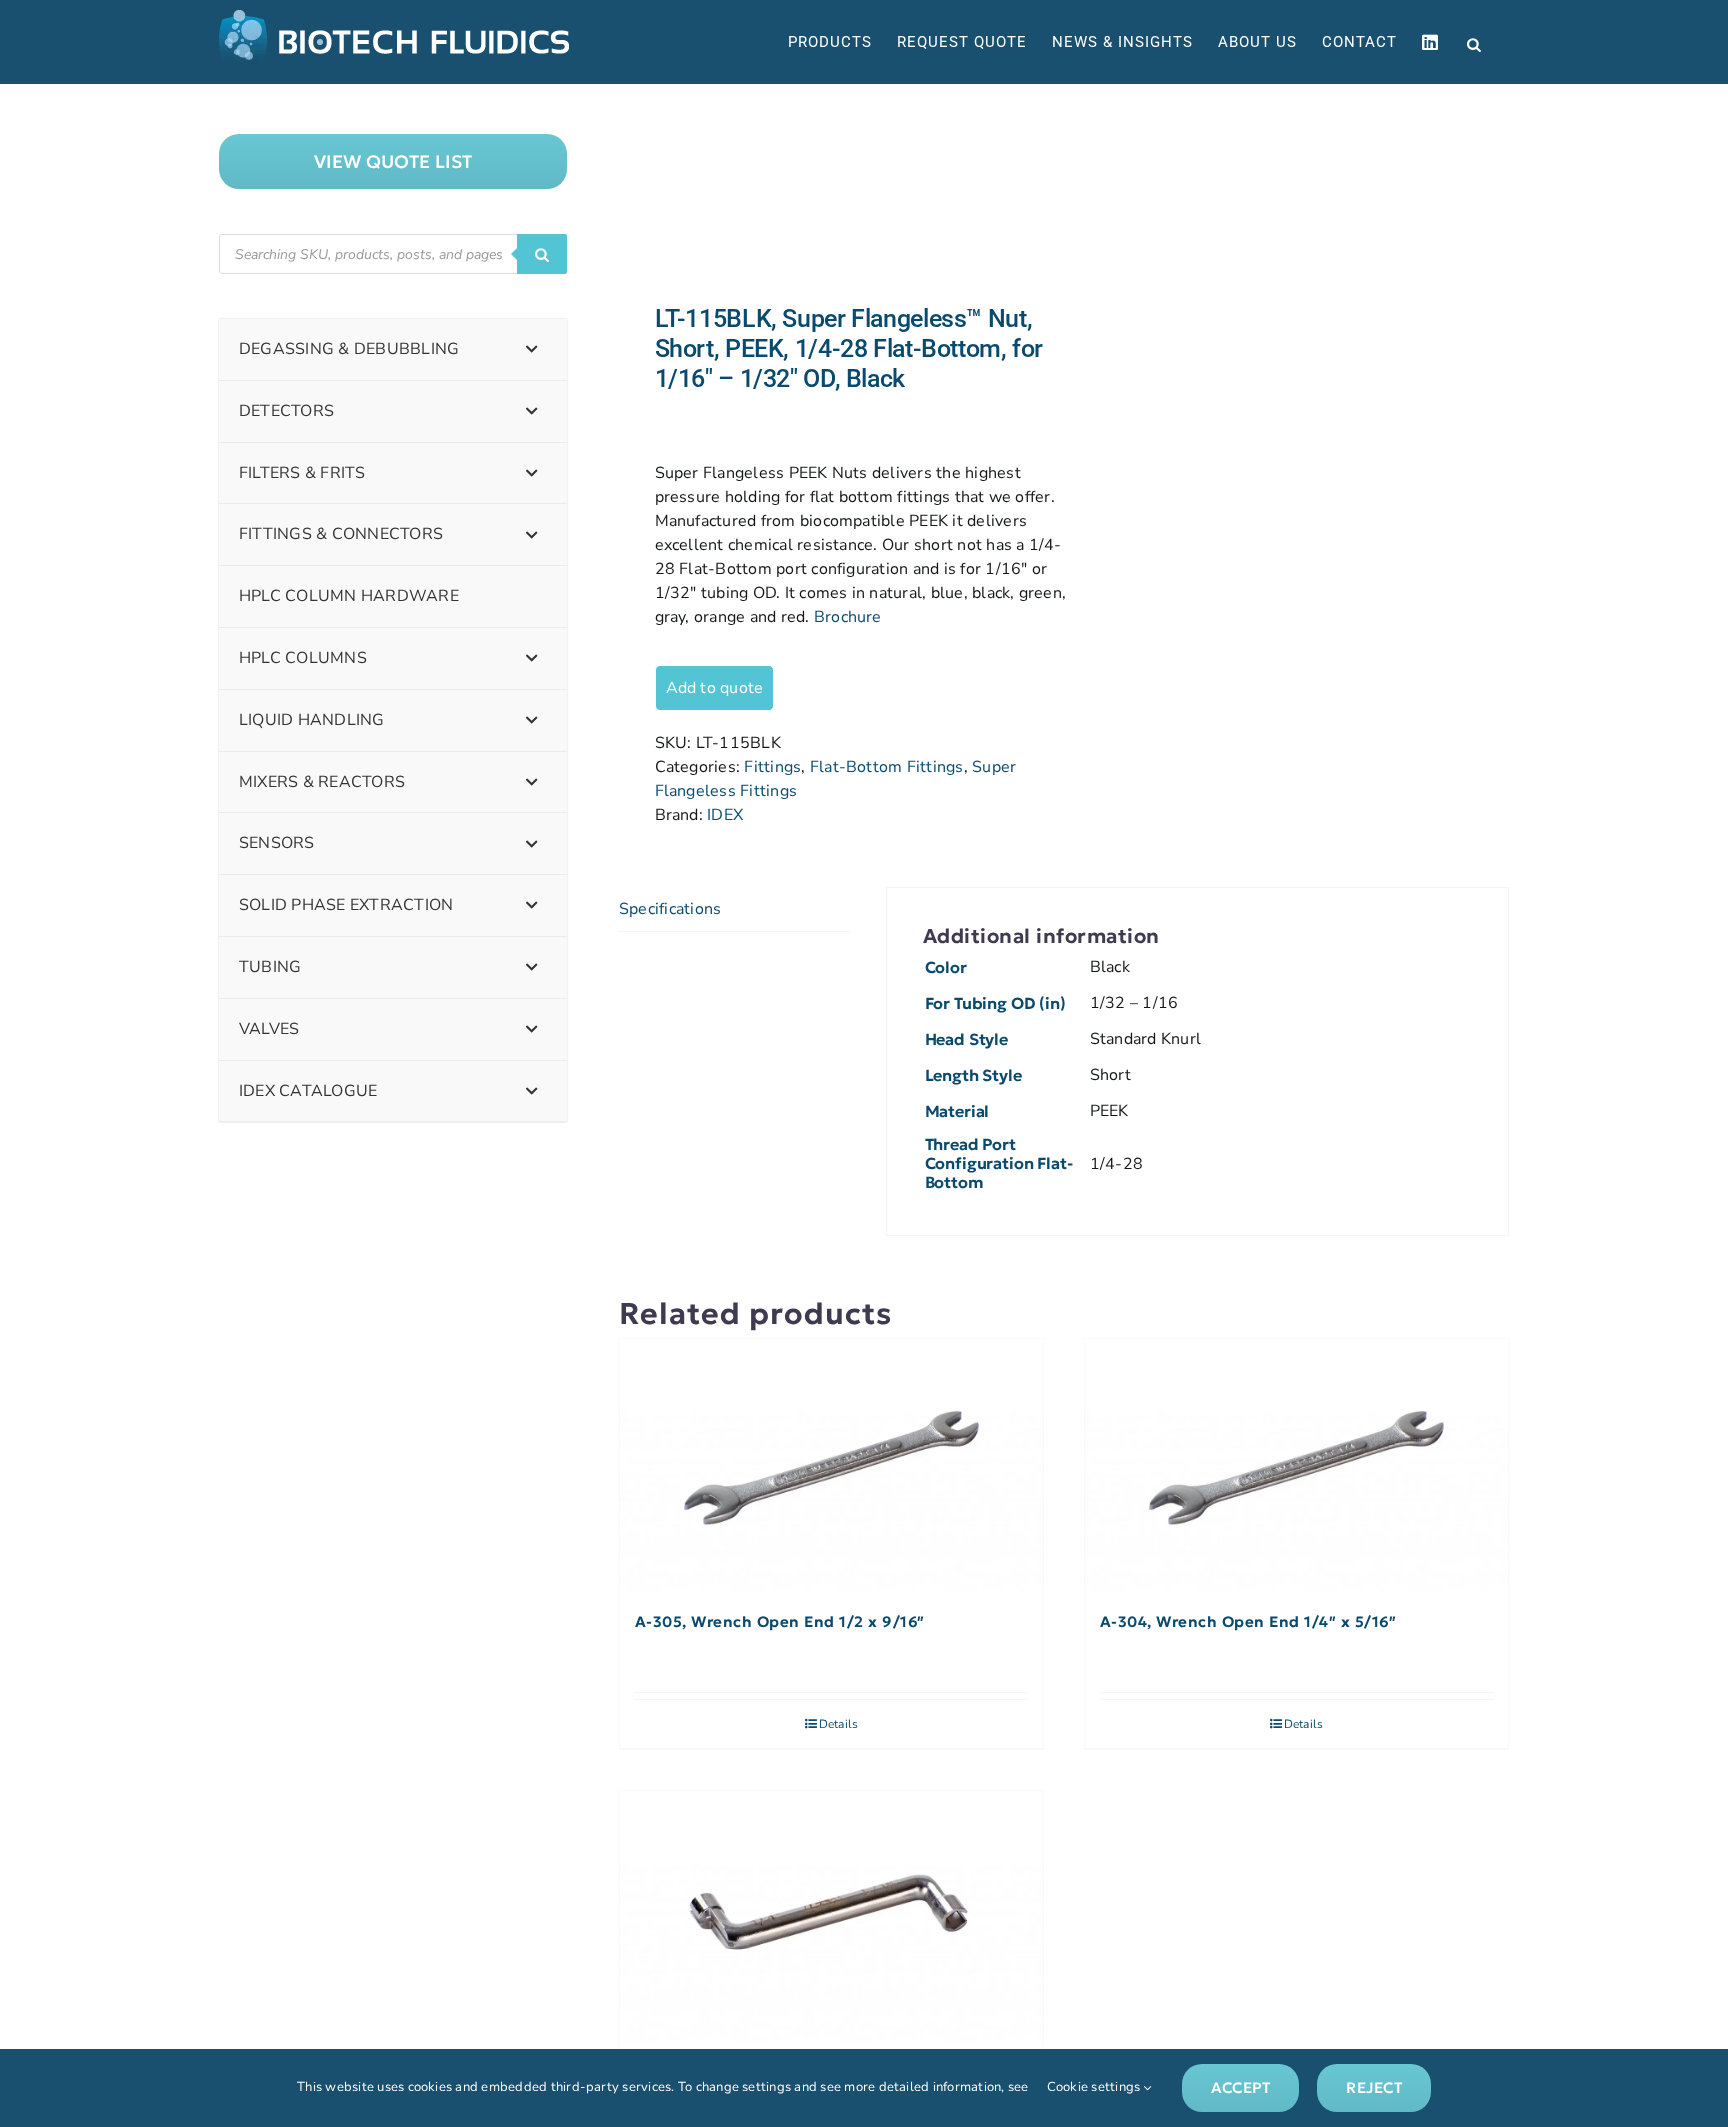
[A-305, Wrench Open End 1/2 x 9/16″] (831, 1466)
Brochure (848, 617)
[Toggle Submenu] (532, 349)
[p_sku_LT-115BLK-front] (832, 194)
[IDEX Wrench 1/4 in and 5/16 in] (831, 1918)
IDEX (725, 815)
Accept (1240, 2087)
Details (839, 1724)
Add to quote (715, 688)
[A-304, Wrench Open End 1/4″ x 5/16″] (1296, 1466)
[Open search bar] (1474, 43)
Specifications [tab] (670, 909)
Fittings (772, 767)
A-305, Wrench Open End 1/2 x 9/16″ (780, 1622)
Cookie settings (1095, 2087)
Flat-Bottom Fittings (887, 767)
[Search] (542, 254)
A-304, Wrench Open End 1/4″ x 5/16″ (1248, 1622)
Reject (1373, 2087)
